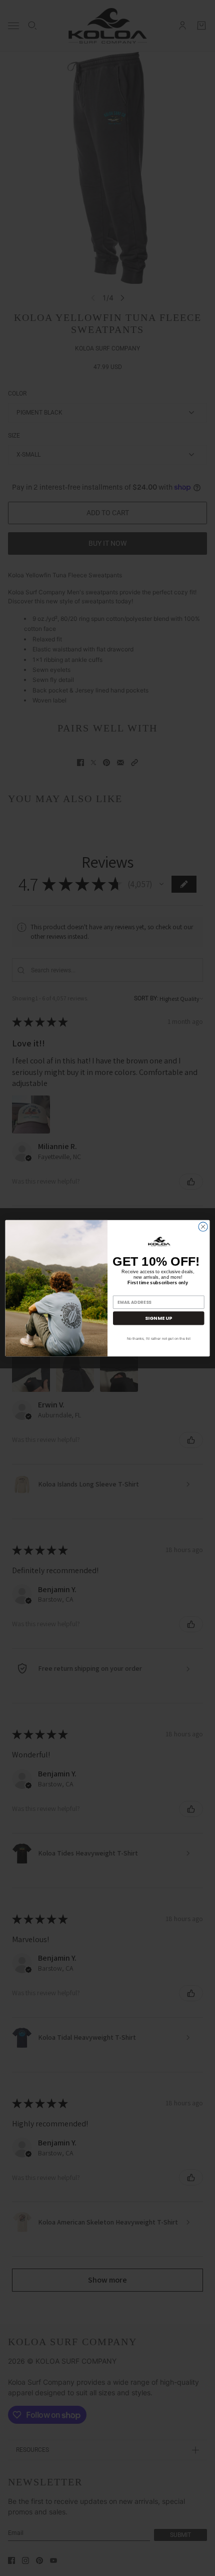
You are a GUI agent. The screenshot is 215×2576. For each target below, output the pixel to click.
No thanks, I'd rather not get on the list (159, 1338)
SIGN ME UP (158, 1318)
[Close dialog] (203, 1226)
